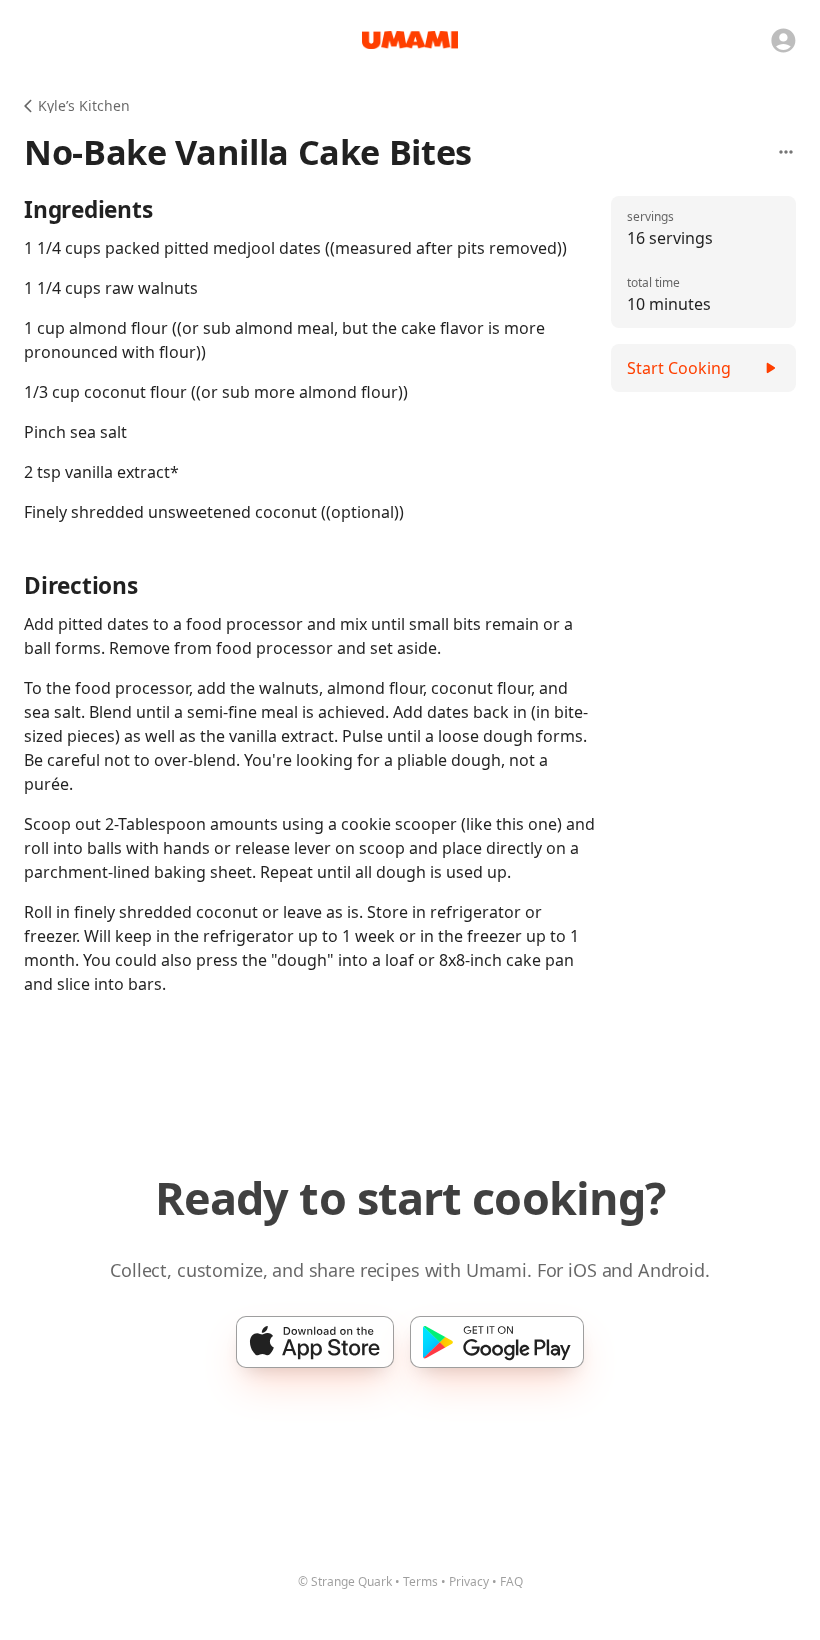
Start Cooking (679, 368)
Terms (420, 1581)
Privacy (469, 1581)
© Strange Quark (345, 1581)
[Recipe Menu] (786, 152)
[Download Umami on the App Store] (315, 1342)
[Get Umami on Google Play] (497, 1342)
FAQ (511, 1581)
